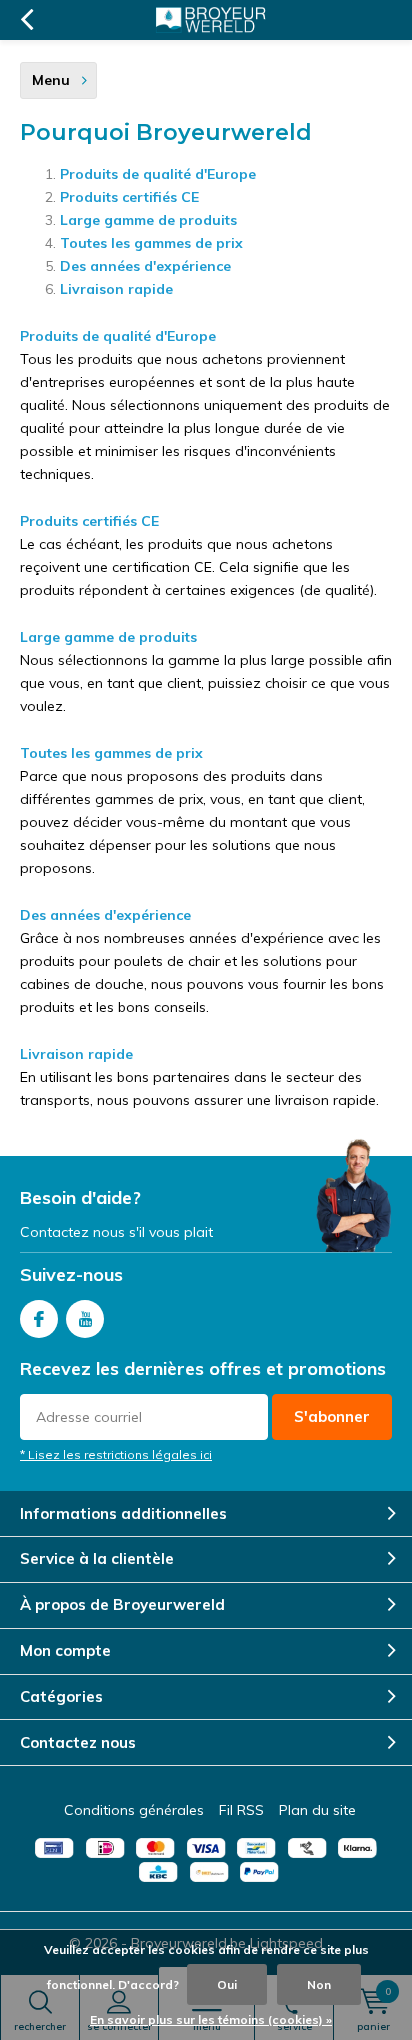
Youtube (85, 1319)
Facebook (39, 1319)
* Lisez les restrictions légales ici (116, 1454)
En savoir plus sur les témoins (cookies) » (211, 2019)
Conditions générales (134, 1810)
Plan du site (317, 1810)
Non (319, 1984)
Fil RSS (241, 1810)
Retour (26, 20)
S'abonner (332, 1416)
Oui (227, 1984)
